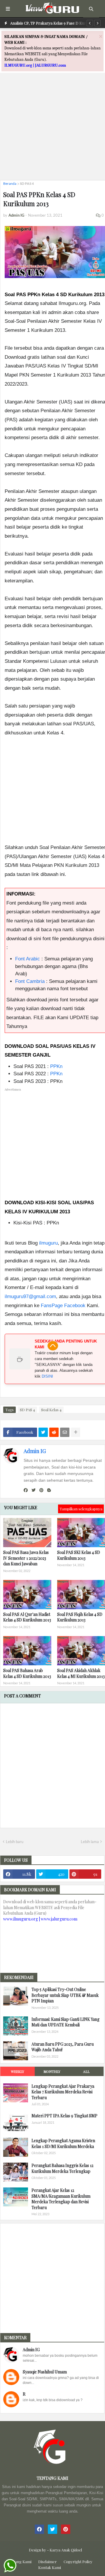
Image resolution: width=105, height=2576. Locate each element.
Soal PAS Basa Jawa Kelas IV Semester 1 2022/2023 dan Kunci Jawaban (26, 1558)
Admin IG (35, 1451)
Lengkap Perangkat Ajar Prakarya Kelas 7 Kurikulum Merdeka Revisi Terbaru (63, 2092)
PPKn (56, 1066)
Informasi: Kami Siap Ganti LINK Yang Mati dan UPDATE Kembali (65, 2022)
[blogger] (49, 1490)
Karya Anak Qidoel (66, 2550)
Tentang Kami (19, 2562)
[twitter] (34, 1490)
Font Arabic (28, 959)
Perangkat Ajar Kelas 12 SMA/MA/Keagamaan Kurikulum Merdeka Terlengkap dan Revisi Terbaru (61, 2199)
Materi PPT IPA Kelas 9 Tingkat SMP (64, 2116)
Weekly (17, 2071)
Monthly (52, 2071)
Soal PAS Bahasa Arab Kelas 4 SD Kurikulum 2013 (27, 1673)
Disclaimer (48, 2562)
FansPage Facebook (63, 1306)
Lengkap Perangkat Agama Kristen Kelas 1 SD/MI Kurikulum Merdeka (63, 2143)
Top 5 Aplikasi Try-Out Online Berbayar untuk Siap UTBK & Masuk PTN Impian (65, 1995)
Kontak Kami (50, 2567)
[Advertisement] (52, 123)
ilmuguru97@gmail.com (30, 1296)
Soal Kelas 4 (51, 1410)
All (86, 2071)
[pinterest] (41, 1490)
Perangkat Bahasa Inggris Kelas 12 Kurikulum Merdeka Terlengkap (62, 2168)
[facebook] (26, 1490)
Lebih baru (15, 1842)
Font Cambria (30, 981)
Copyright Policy (78, 2562)
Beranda (10, 183)
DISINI (47, 1376)
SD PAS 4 (27, 183)
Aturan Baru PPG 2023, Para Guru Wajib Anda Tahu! (63, 2047)
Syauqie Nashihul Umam (45, 2372)
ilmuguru (48, 1243)
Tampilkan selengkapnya (81, 1509)
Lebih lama (90, 1842)
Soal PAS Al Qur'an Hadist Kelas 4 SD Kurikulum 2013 (27, 1617)
